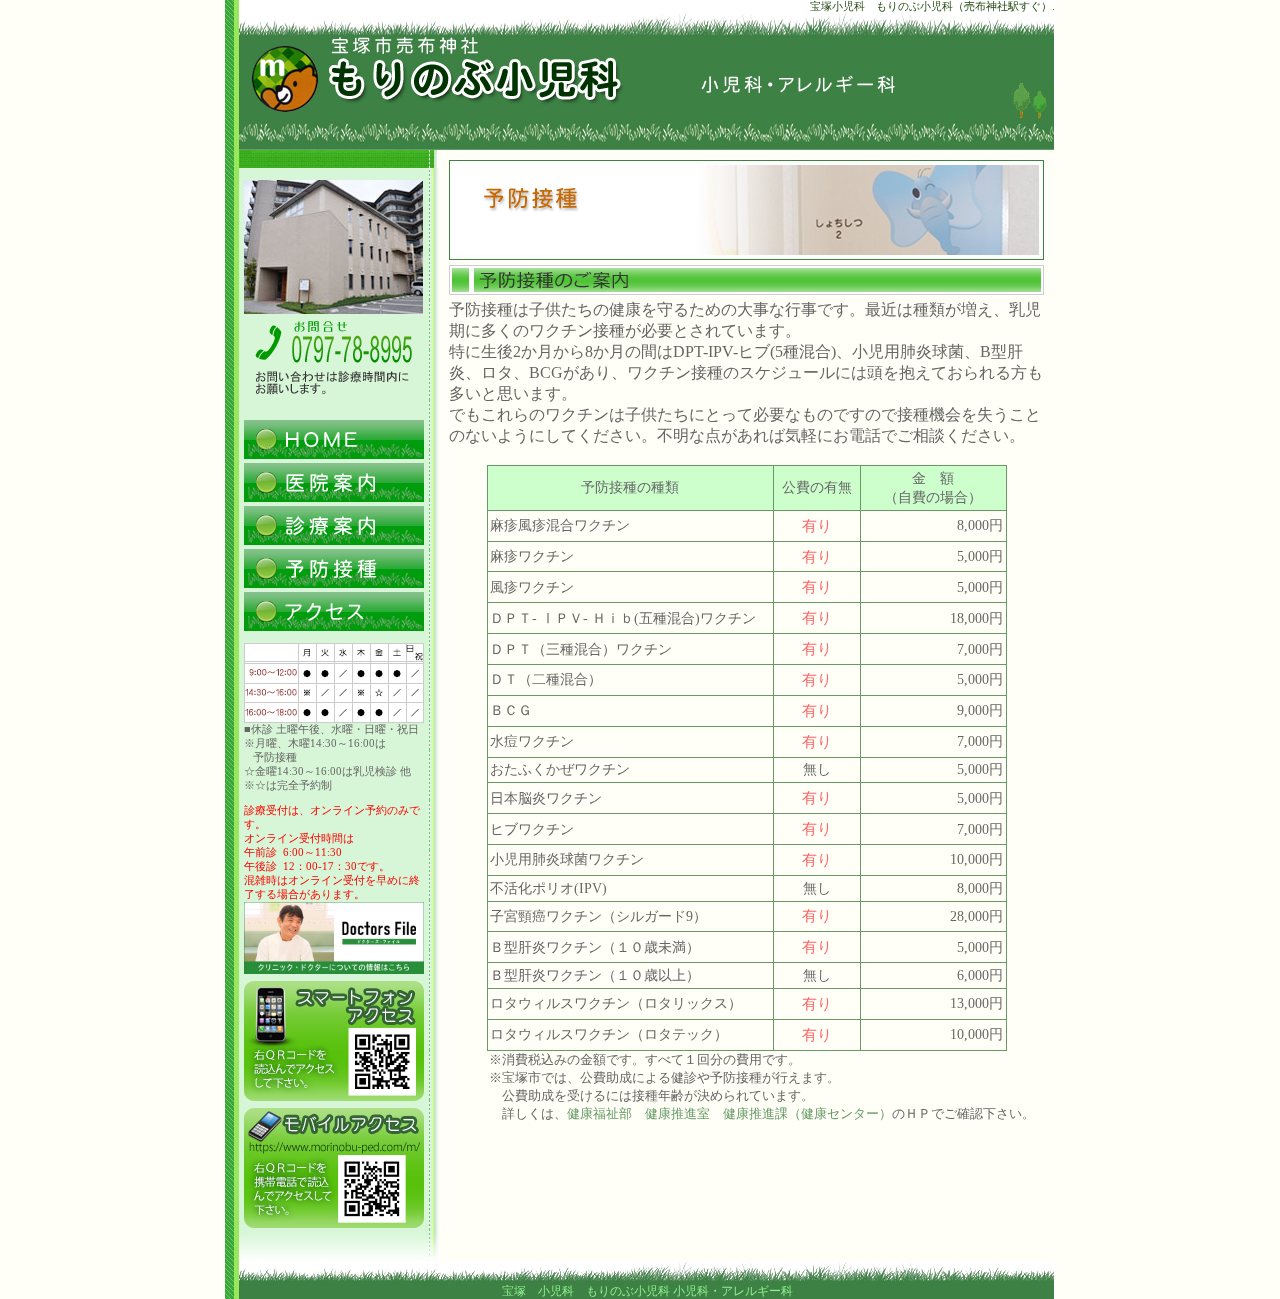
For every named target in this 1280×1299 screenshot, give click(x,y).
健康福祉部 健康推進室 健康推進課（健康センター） (729, 1113)
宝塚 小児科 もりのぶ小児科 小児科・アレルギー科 (647, 1291)
